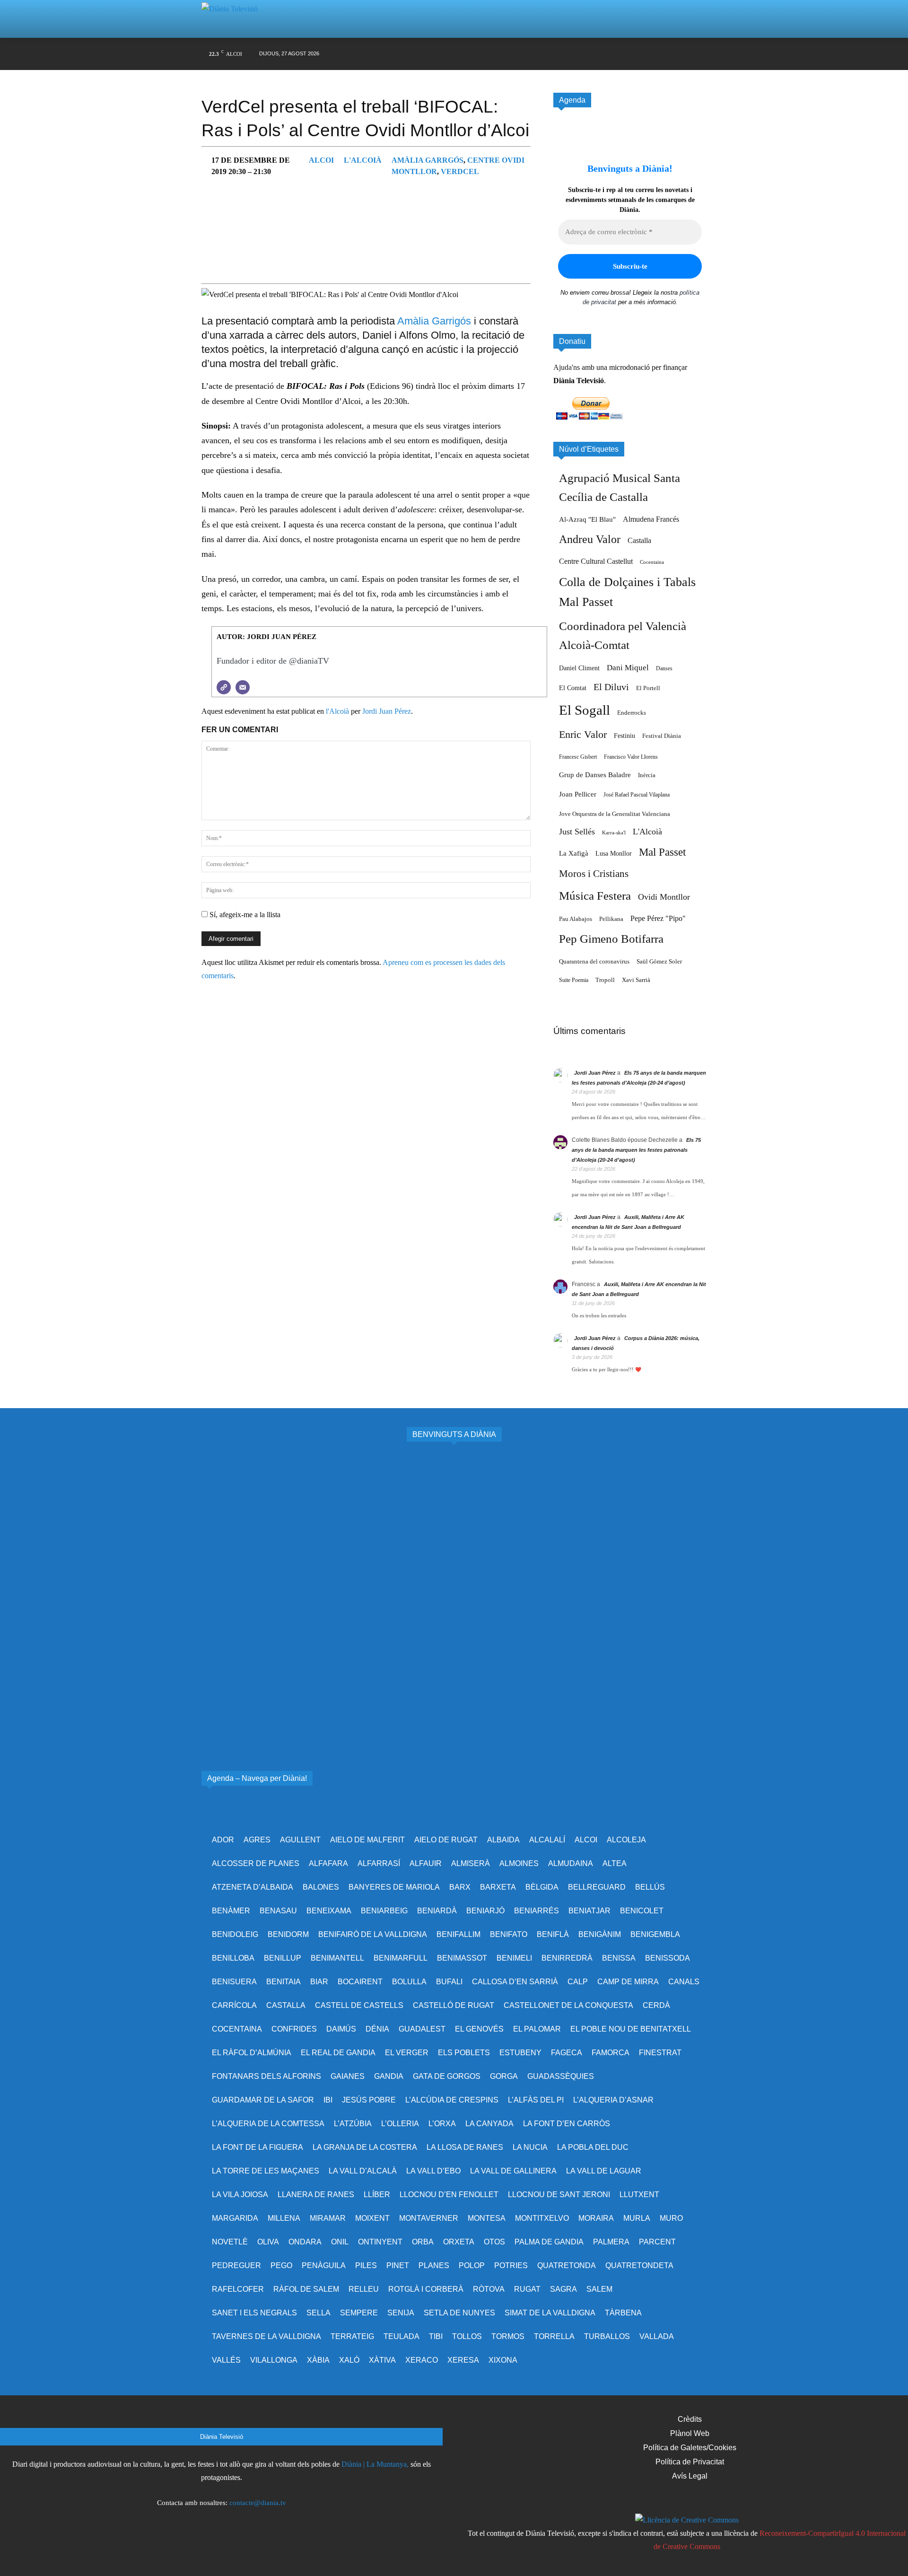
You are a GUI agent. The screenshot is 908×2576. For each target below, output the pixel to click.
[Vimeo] (627, 54)
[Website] (224, 687)
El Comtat (573, 688)
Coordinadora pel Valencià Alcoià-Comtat (623, 635)
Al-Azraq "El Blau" (587, 519)
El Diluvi (611, 687)
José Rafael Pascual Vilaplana (637, 795)
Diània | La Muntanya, (375, 2464)
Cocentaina (652, 562)
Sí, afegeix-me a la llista (244, 915)
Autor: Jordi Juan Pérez (266, 637)
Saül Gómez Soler (659, 961)
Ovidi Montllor (664, 897)
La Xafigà (574, 853)
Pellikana (611, 919)
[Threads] (699, 54)
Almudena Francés (651, 519)
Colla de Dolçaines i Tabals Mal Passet (627, 592)
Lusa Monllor (614, 853)
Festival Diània (662, 736)
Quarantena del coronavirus (594, 961)
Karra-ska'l (614, 833)
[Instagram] (591, 54)
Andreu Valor (590, 539)
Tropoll (605, 980)
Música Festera (595, 896)
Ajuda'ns (567, 367)
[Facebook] (573, 54)
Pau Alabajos (576, 919)
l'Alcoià (363, 160)
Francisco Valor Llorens (631, 757)
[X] (609, 54)
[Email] (243, 687)
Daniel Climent (579, 668)
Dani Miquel (628, 668)
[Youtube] (645, 54)
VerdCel (460, 171)
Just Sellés (577, 832)
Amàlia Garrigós (434, 321)
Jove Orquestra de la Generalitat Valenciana (615, 814)
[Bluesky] (663, 54)
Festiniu (624, 736)
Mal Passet (662, 852)
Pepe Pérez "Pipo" (658, 918)
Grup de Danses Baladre (595, 775)
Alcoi (321, 160)
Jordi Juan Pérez (387, 711)
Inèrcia (647, 775)
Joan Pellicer (578, 794)
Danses (664, 668)
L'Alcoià (647, 832)
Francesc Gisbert (578, 757)
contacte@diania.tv (258, 2503)
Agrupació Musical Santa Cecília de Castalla (620, 487)
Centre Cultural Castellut (596, 561)
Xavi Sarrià (636, 980)
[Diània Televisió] (234, 19)
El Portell (648, 688)
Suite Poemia (574, 980)
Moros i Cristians (594, 874)
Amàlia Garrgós (428, 160)
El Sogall (585, 710)
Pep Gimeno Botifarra (611, 939)
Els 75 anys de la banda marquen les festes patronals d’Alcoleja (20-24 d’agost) (636, 1150)
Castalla (639, 540)
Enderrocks (632, 713)
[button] (688, 19)
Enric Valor (583, 734)
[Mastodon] (681, 54)
